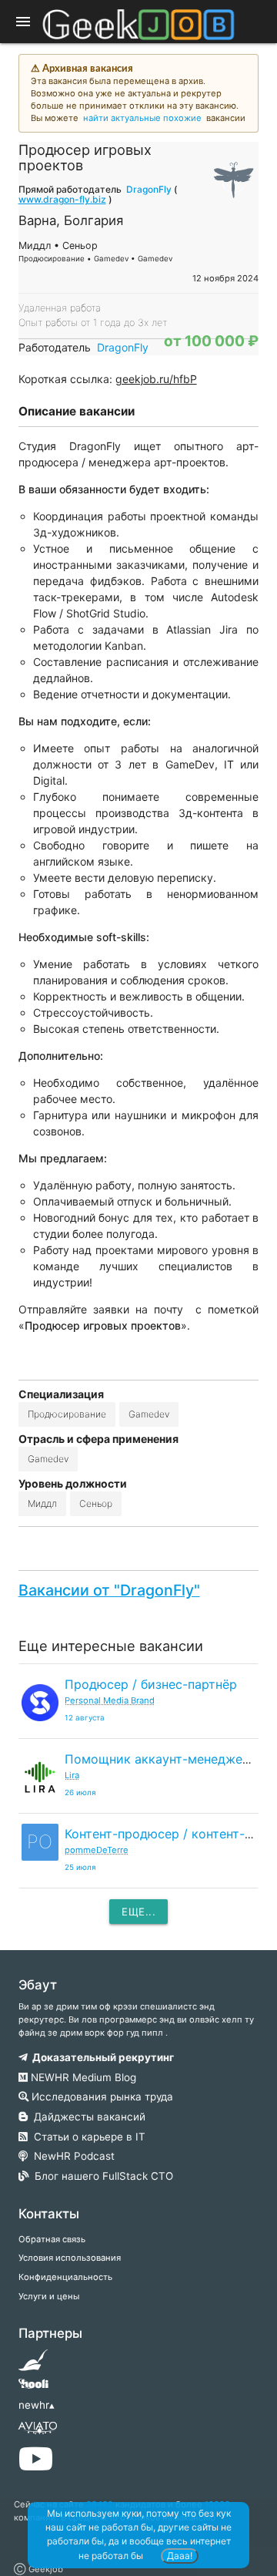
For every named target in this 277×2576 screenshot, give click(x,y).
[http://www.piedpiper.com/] (33, 2365)
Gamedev (149, 1414)
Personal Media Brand (110, 1700)
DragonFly (149, 189)
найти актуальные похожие (142, 118)
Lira (72, 1775)
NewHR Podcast (71, 2156)
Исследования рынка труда (101, 2097)
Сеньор (96, 1503)
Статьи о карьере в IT (87, 2137)
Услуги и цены (49, 2296)
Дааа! (180, 2556)
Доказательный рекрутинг (101, 2057)
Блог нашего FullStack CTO (101, 2176)
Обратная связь (52, 2239)
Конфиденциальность (65, 2277)
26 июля (80, 1792)
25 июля (80, 1867)
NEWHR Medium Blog (82, 2077)
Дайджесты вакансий (87, 2117)
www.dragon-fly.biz (62, 199)
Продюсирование (67, 1414)
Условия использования (70, 2258)
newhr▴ (37, 2405)
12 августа (85, 1718)
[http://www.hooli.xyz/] (33, 2389)
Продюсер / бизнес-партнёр (151, 1684)
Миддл (42, 1503)
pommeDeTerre (97, 1850)
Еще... (138, 1912)
